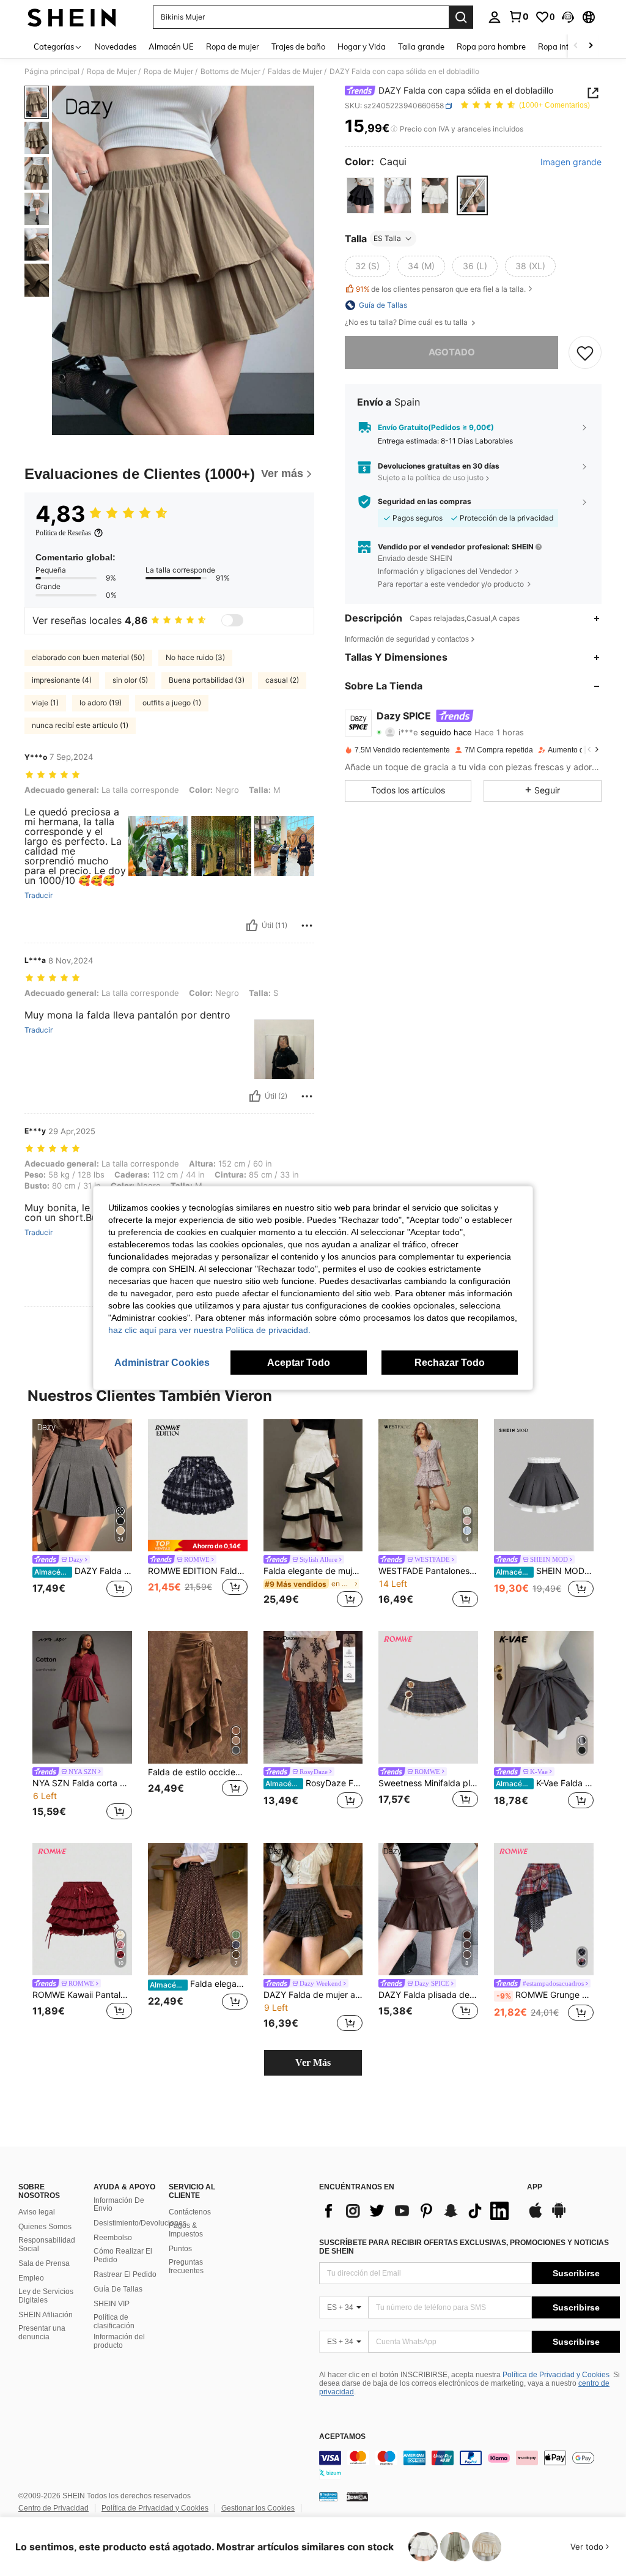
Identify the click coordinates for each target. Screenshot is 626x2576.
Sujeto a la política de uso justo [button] (431, 477)
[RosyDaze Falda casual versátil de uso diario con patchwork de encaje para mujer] (313, 1697)
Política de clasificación (114, 2322)
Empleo (31, 2278)
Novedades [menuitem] (116, 46)
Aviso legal (37, 2212)
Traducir (39, 896)
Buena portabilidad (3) (207, 680)
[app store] (536, 2216)
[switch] (232, 620)
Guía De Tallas (118, 2289)
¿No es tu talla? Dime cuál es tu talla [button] (407, 322)
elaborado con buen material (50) (88, 657)
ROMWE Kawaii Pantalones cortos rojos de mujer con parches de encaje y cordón (82, 1995)
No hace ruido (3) (195, 657)
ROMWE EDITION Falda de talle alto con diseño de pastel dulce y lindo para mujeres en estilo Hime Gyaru (198, 1571)
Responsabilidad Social (47, 2244)
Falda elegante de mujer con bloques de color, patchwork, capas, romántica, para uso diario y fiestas (313, 1571)
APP (535, 2187)
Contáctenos (190, 2212)
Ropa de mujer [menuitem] (233, 46)
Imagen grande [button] (571, 162)
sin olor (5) (130, 680)
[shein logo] (72, 17)
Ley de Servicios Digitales (46, 2296)
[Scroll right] (591, 46)
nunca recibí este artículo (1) (80, 725)
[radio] (360, 195)
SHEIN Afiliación (46, 2315)
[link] (518, 17)
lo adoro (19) (101, 703)
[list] (417, 2211)
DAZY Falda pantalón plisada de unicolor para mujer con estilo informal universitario (83, 1571)
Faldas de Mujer (295, 72)
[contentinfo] (469, 2465)
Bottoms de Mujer (230, 72)
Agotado (452, 352)
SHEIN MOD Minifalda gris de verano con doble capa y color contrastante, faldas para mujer (545, 1571)
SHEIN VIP (112, 2304)
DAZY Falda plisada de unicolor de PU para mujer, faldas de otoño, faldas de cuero (428, 1995)
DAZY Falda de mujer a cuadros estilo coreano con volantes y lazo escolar (313, 1995)
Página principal (52, 72)
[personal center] (495, 17)
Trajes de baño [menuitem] (298, 46)
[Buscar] (461, 17)
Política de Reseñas (63, 533)
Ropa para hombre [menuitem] (491, 46)
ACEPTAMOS (342, 2437)
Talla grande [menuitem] (421, 46)
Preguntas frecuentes (186, 2266)
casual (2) (282, 680)
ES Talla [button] (387, 238)
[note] (198, 1546)
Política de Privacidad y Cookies (556, 2375)
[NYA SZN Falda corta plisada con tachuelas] (82, 1697)
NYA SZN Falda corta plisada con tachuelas (82, 1783)
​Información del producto (119, 2341)
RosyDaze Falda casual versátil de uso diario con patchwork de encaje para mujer (314, 1783)
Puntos (180, 2249)
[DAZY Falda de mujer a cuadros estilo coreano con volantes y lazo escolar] (313, 1910)
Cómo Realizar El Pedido (123, 2255)
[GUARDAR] (585, 352)
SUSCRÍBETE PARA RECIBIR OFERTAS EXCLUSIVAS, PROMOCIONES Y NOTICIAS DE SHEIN (464, 2247)
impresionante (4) (62, 680)
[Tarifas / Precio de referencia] (394, 129)
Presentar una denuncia (42, 2333)
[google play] (559, 2216)
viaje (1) (45, 703)
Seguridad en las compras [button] (425, 502)
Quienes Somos (45, 2227)
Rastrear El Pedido (125, 2274)
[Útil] (252, 926)
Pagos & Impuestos (186, 2230)
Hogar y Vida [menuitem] (362, 46)
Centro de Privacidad (53, 2508)
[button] (568, 17)
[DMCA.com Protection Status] (357, 2496)
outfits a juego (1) (172, 703)
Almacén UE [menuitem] (171, 46)
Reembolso (113, 2238)
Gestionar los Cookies (258, 2508)
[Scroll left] (576, 46)
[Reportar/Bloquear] (307, 926)
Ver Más (313, 2062)
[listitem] (82, 1516)
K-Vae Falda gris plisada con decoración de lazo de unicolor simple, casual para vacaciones (545, 1783)
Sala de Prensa (44, 2263)
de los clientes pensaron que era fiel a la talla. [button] (441, 289)
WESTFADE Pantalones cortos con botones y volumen (428, 1571)
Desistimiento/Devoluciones (140, 2223)
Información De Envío (119, 2205)
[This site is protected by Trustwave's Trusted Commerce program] (328, 2496)
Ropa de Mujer (112, 72)
